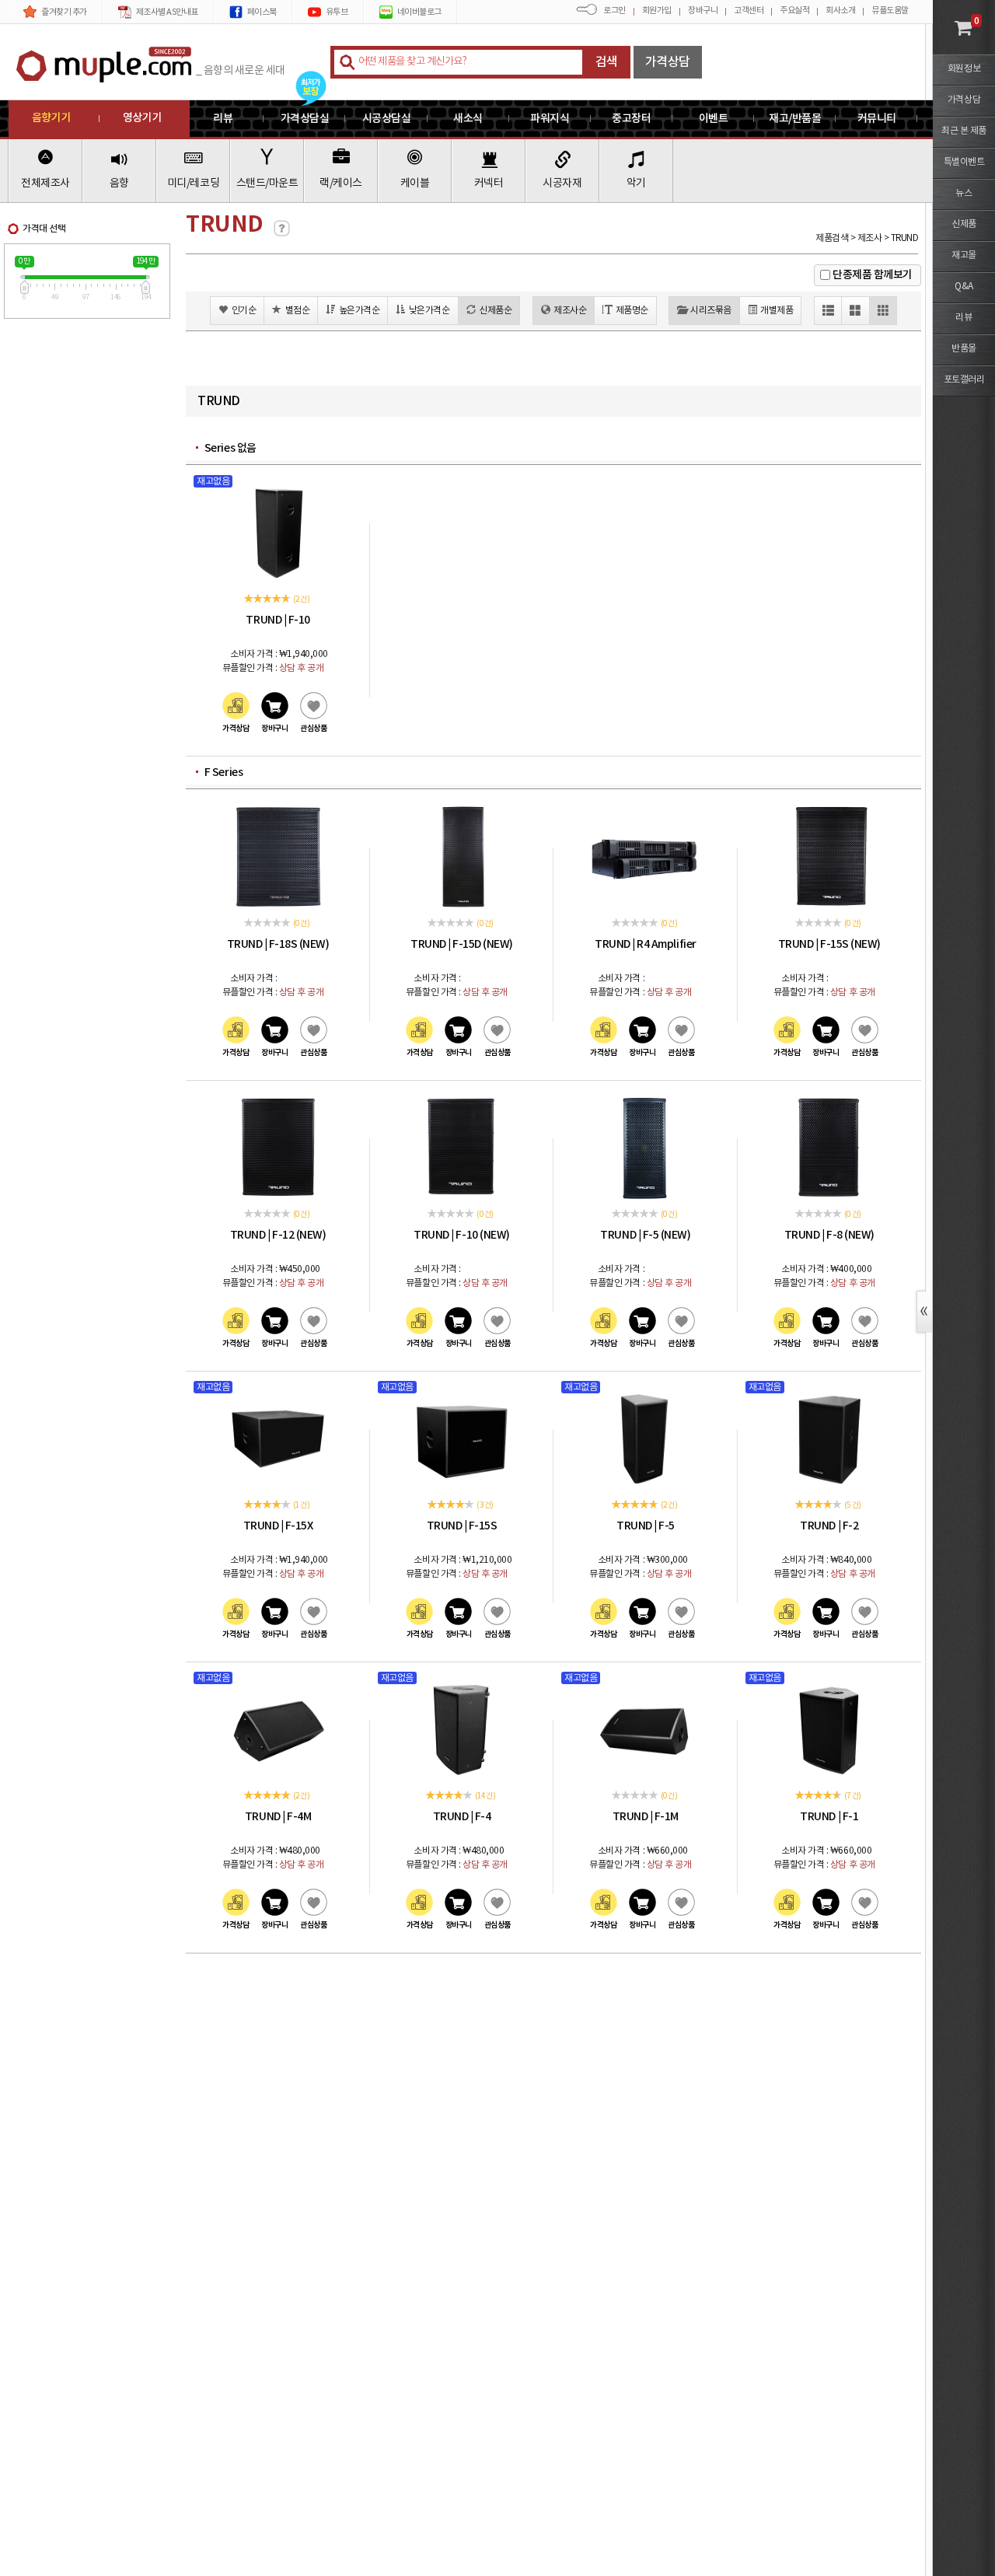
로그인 (614, 10)
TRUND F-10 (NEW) (461, 1235)
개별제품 (777, 311)
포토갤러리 (964, 380)
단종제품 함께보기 (873, 275)
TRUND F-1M (646, 1817)
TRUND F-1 (829, 1817)
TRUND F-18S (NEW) (278, 944)
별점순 (298, 311)
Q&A (964, 287)
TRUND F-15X (278, 1526)
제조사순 (570, 311)
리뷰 (964, 318)
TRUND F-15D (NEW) (462, 944)
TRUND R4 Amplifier (645, 944)
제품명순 (632, 311)
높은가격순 (360, 311)
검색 (607, 62)
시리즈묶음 (711, 311)
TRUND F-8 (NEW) (829, 1235)
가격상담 (668, 62)
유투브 (337, 12)
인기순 (244, 311)
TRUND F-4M (278, 1817)
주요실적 (794, 10)
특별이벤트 (964, 162)
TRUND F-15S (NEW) (829, 944)
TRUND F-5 (646, 1526)
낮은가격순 (429, 311)
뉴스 (964, 193)
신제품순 (495, 311)
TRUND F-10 (278, 620)
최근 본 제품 (964, 131)
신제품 (964, 224)
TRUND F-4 (462, 1817)
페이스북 (262, 12)
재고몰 (964, 255)
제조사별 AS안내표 (167, 12)
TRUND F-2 (829, 1526)
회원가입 (657, 10)
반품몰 (964, 349)
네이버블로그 (419, 12)
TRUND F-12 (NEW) (278, 1235)
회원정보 (964, 69)
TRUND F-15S (462, 1526)
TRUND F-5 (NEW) (645, 1235)
